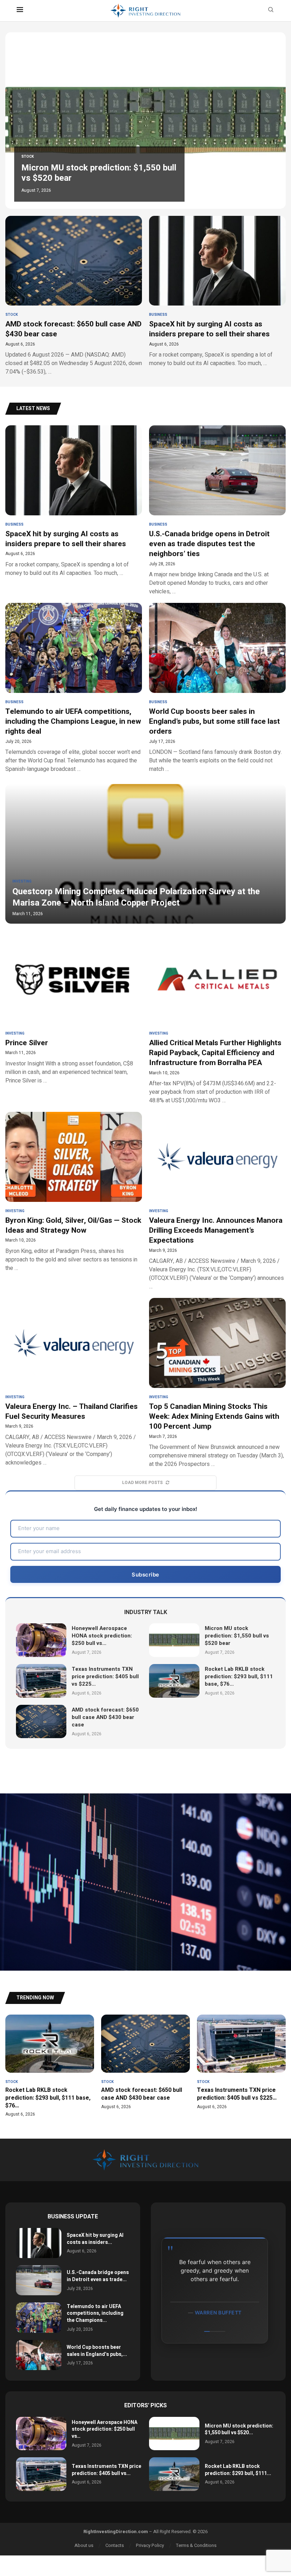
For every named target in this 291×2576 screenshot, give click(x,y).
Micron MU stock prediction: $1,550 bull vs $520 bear (237, 1636)
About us (84, 2545)
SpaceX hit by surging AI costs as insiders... (95, 2239)
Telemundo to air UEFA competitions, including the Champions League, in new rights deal (73, 722)
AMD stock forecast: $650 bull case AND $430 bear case (73, 329)
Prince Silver (27, 1043)
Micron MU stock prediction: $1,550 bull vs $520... (239, 2429)
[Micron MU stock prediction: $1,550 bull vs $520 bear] (174, 1640)
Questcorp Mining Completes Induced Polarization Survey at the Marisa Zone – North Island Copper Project (136, 897)
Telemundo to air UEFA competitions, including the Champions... (95, 2313)
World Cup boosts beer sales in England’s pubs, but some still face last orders (215, 722)
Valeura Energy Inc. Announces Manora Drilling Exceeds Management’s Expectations (216, 1231)
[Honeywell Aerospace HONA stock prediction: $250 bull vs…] (41, 1640)
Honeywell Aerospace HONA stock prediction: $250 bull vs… (102, 1636)
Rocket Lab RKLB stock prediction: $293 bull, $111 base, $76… (239, 1676)
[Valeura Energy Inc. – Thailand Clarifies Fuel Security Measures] (74, 1382)
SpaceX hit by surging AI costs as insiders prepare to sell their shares (209, 329)
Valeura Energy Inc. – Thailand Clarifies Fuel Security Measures (72, 1412)
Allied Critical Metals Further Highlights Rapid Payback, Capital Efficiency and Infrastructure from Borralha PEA (215, 1053)
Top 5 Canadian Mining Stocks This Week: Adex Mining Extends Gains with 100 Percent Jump (214, 1417)
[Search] (271, 11)
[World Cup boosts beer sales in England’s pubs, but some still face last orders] (217, 688)
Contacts (115, 2545)
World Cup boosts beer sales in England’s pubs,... (97, 2351)
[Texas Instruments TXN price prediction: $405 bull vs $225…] (41, 1681)
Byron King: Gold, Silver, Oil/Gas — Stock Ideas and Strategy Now (73, 1225)
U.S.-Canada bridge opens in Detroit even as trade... (98, 2276)
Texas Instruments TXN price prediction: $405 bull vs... (106, 2470)
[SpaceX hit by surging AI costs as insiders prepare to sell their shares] (217, 292)
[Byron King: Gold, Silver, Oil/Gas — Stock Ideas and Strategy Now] (74, 1192)
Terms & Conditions (196, 2545)
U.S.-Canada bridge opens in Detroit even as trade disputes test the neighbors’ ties (209, 544)
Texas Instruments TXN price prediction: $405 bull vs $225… (81, 173)
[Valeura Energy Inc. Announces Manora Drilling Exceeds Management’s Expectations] (217, 1247)
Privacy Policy (150, 2545)
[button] (18, 120)
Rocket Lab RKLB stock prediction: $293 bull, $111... (238, 2470)
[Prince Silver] (74, 1009)
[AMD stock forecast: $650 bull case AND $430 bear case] (74, 296)
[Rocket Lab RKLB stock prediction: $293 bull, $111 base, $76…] (174, 1681)
